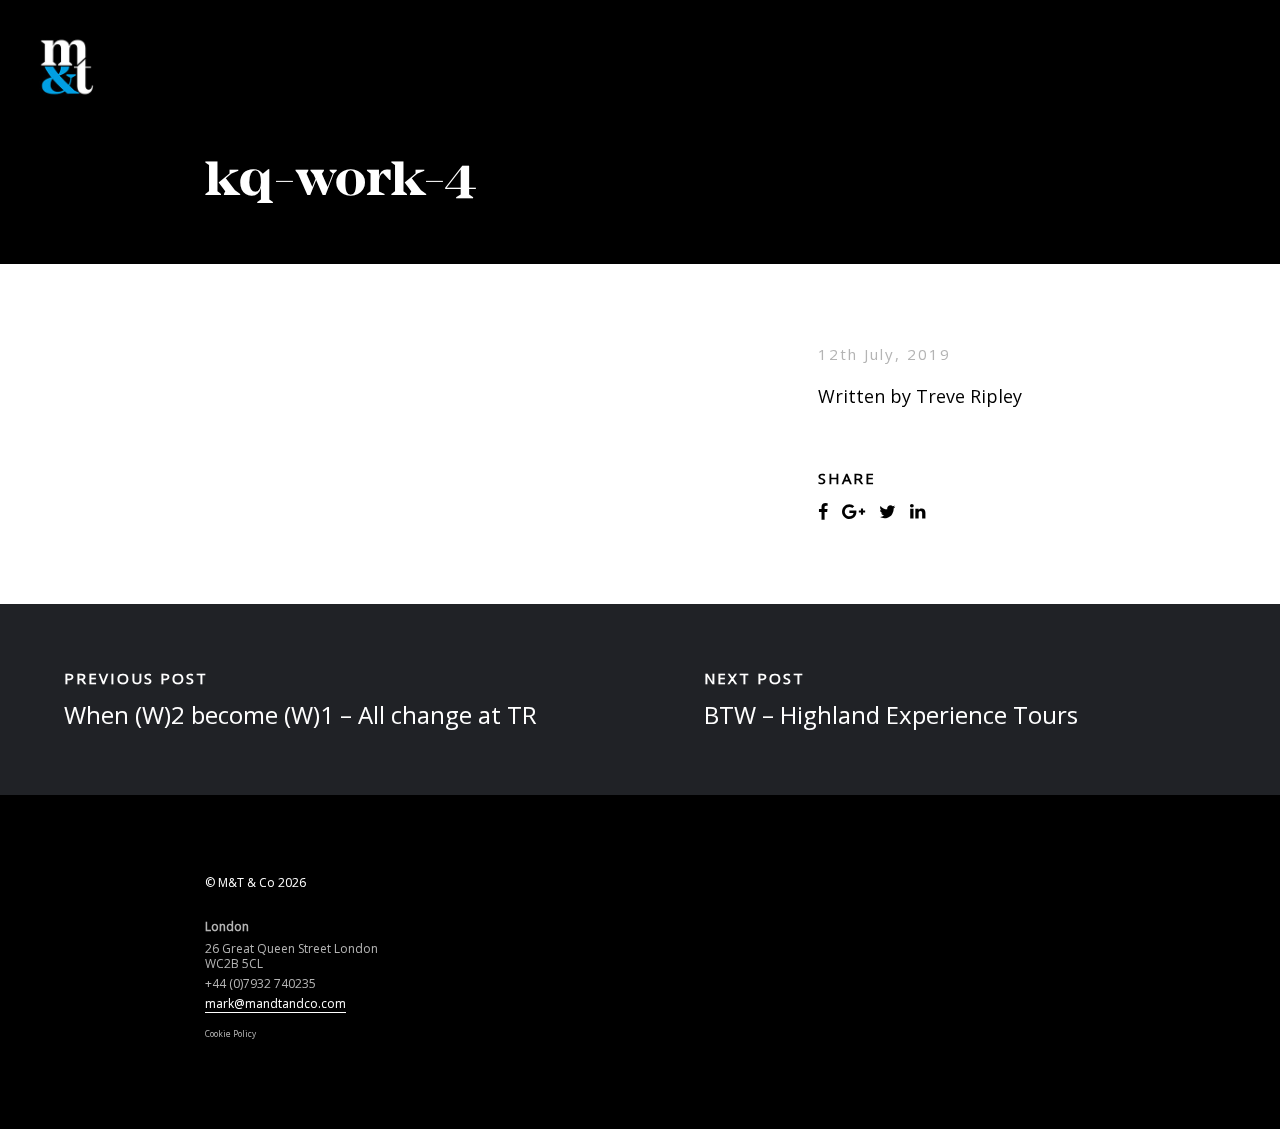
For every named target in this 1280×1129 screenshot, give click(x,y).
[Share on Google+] (853, 511)
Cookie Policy (230, 1033)
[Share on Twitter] (887, 511)
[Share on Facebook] (823, 511)
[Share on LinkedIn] (917, 511)
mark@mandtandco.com (275, 1003)
